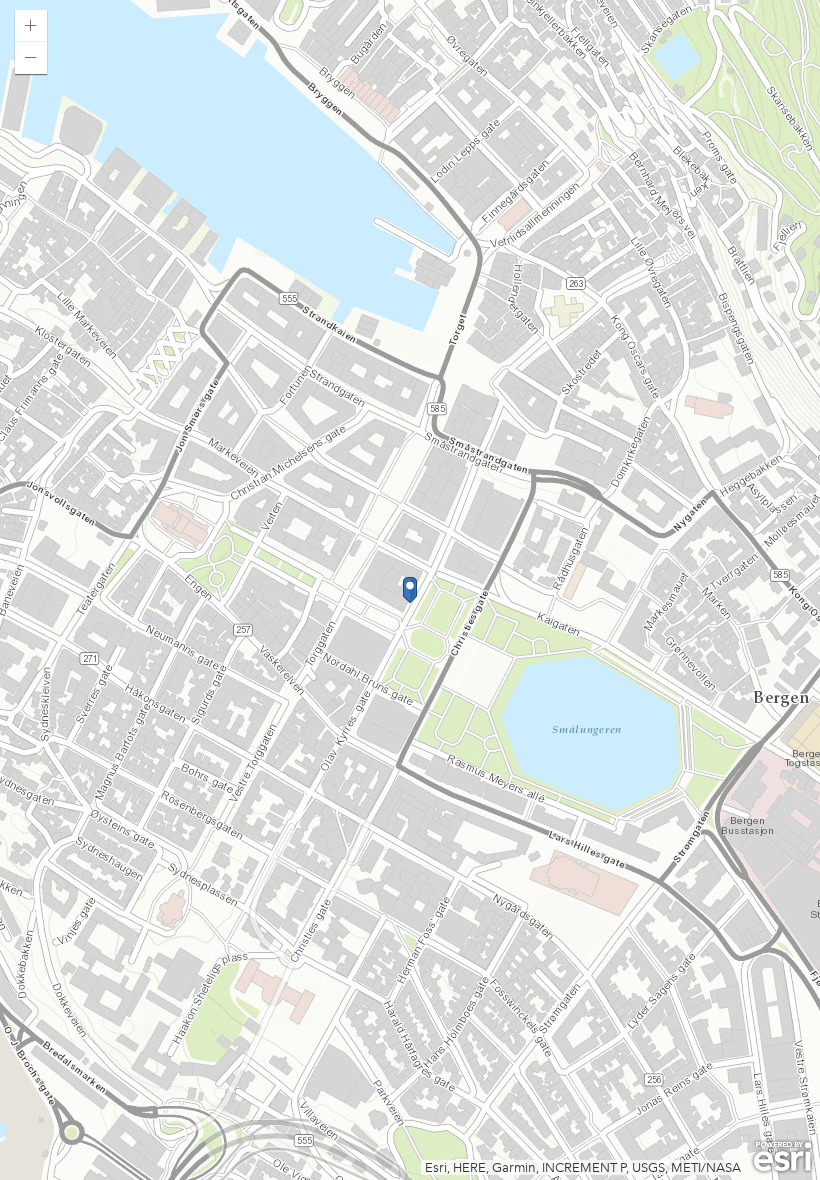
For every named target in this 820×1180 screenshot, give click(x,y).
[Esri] (782, 1157)
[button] (31, 26)
